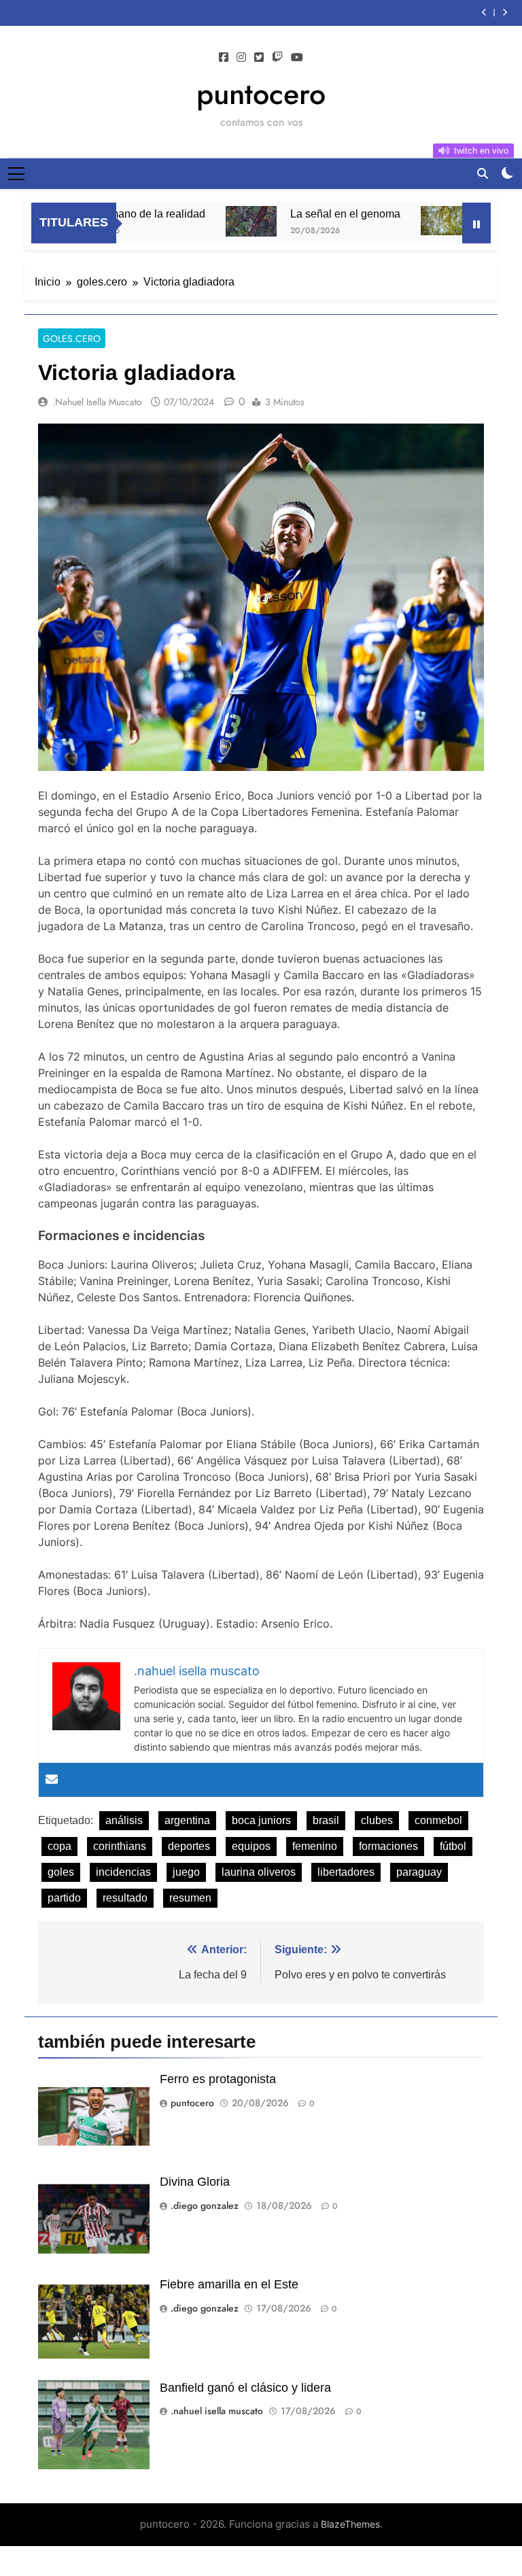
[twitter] (259, 58)
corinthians (120, 1846)
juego (186, 1872)
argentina (187, 1820)
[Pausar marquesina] (476, 223)
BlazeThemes (350, 2524)
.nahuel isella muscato (97, 402)
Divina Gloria (195, 2182)
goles (61, 1872)
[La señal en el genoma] (220, 221)
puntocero (261, 94)
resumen (190, 1898)
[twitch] (277, 58)
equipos (251, 1846)
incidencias (123, 1872)
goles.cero (72, 339)
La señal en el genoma (314, 213)
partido (64, 1898)
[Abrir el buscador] (483, 173)
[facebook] (224, 58)
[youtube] (297, 58)
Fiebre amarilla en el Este (229, 2284)
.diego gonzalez (205, 2205)
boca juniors (261, 1820)
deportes (189, 1846)
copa (59, 1846)
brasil (326, 1820)
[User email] (52, 1780)
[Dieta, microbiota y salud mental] (415, 221)
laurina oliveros (259, 1872)
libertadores (346, 1872)
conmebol (438, 1820)
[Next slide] (505, 13)
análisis (124, 1820)
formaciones (388, 1846)
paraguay (419, 1872)
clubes (377, 1820)
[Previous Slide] (484, 13)
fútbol (453, 1846)
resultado (125, 1898)
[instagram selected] (241, 58)
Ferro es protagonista (218, 2079)
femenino (315, 1846)
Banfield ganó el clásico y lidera (245, 2388)
